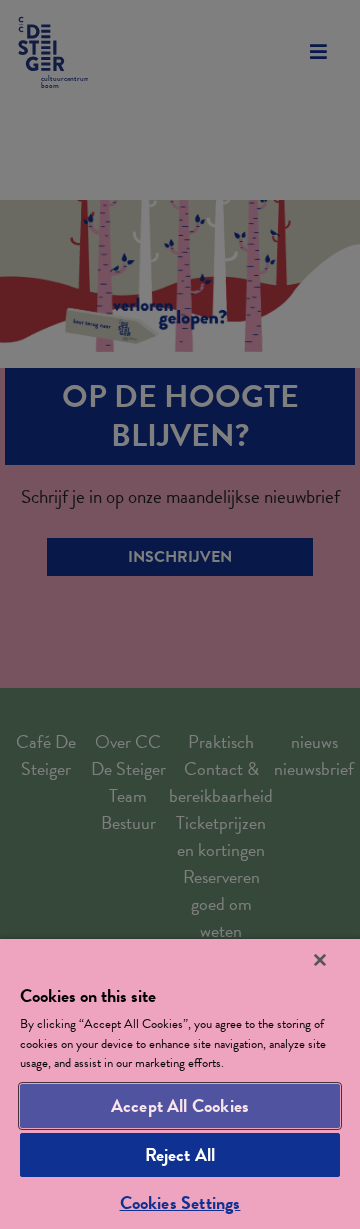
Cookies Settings (180, 1202)
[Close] (320, 960)
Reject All (180, 1154)
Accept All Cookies (180, 1105)
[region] (180, 1084)
